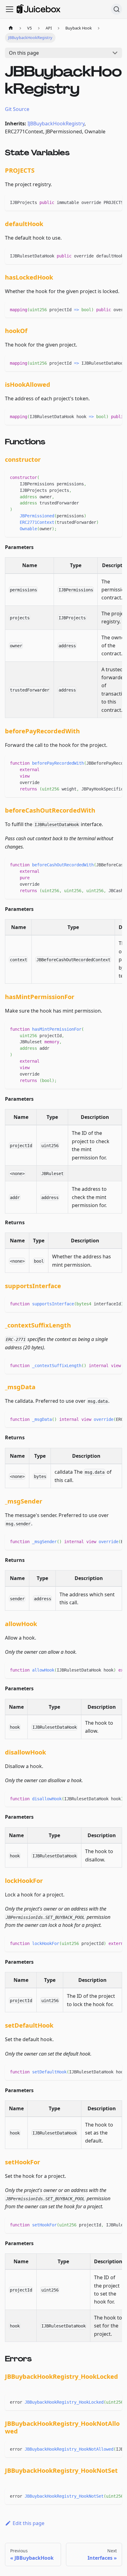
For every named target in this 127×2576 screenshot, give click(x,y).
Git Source (17, 109)
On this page (24, 53)
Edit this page (29, 2523)
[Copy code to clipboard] (115, 202)
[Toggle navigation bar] (10, 9)
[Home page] (11, 28)
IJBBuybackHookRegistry (56, 124)
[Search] (117, 9)
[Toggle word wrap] (103, 202)
